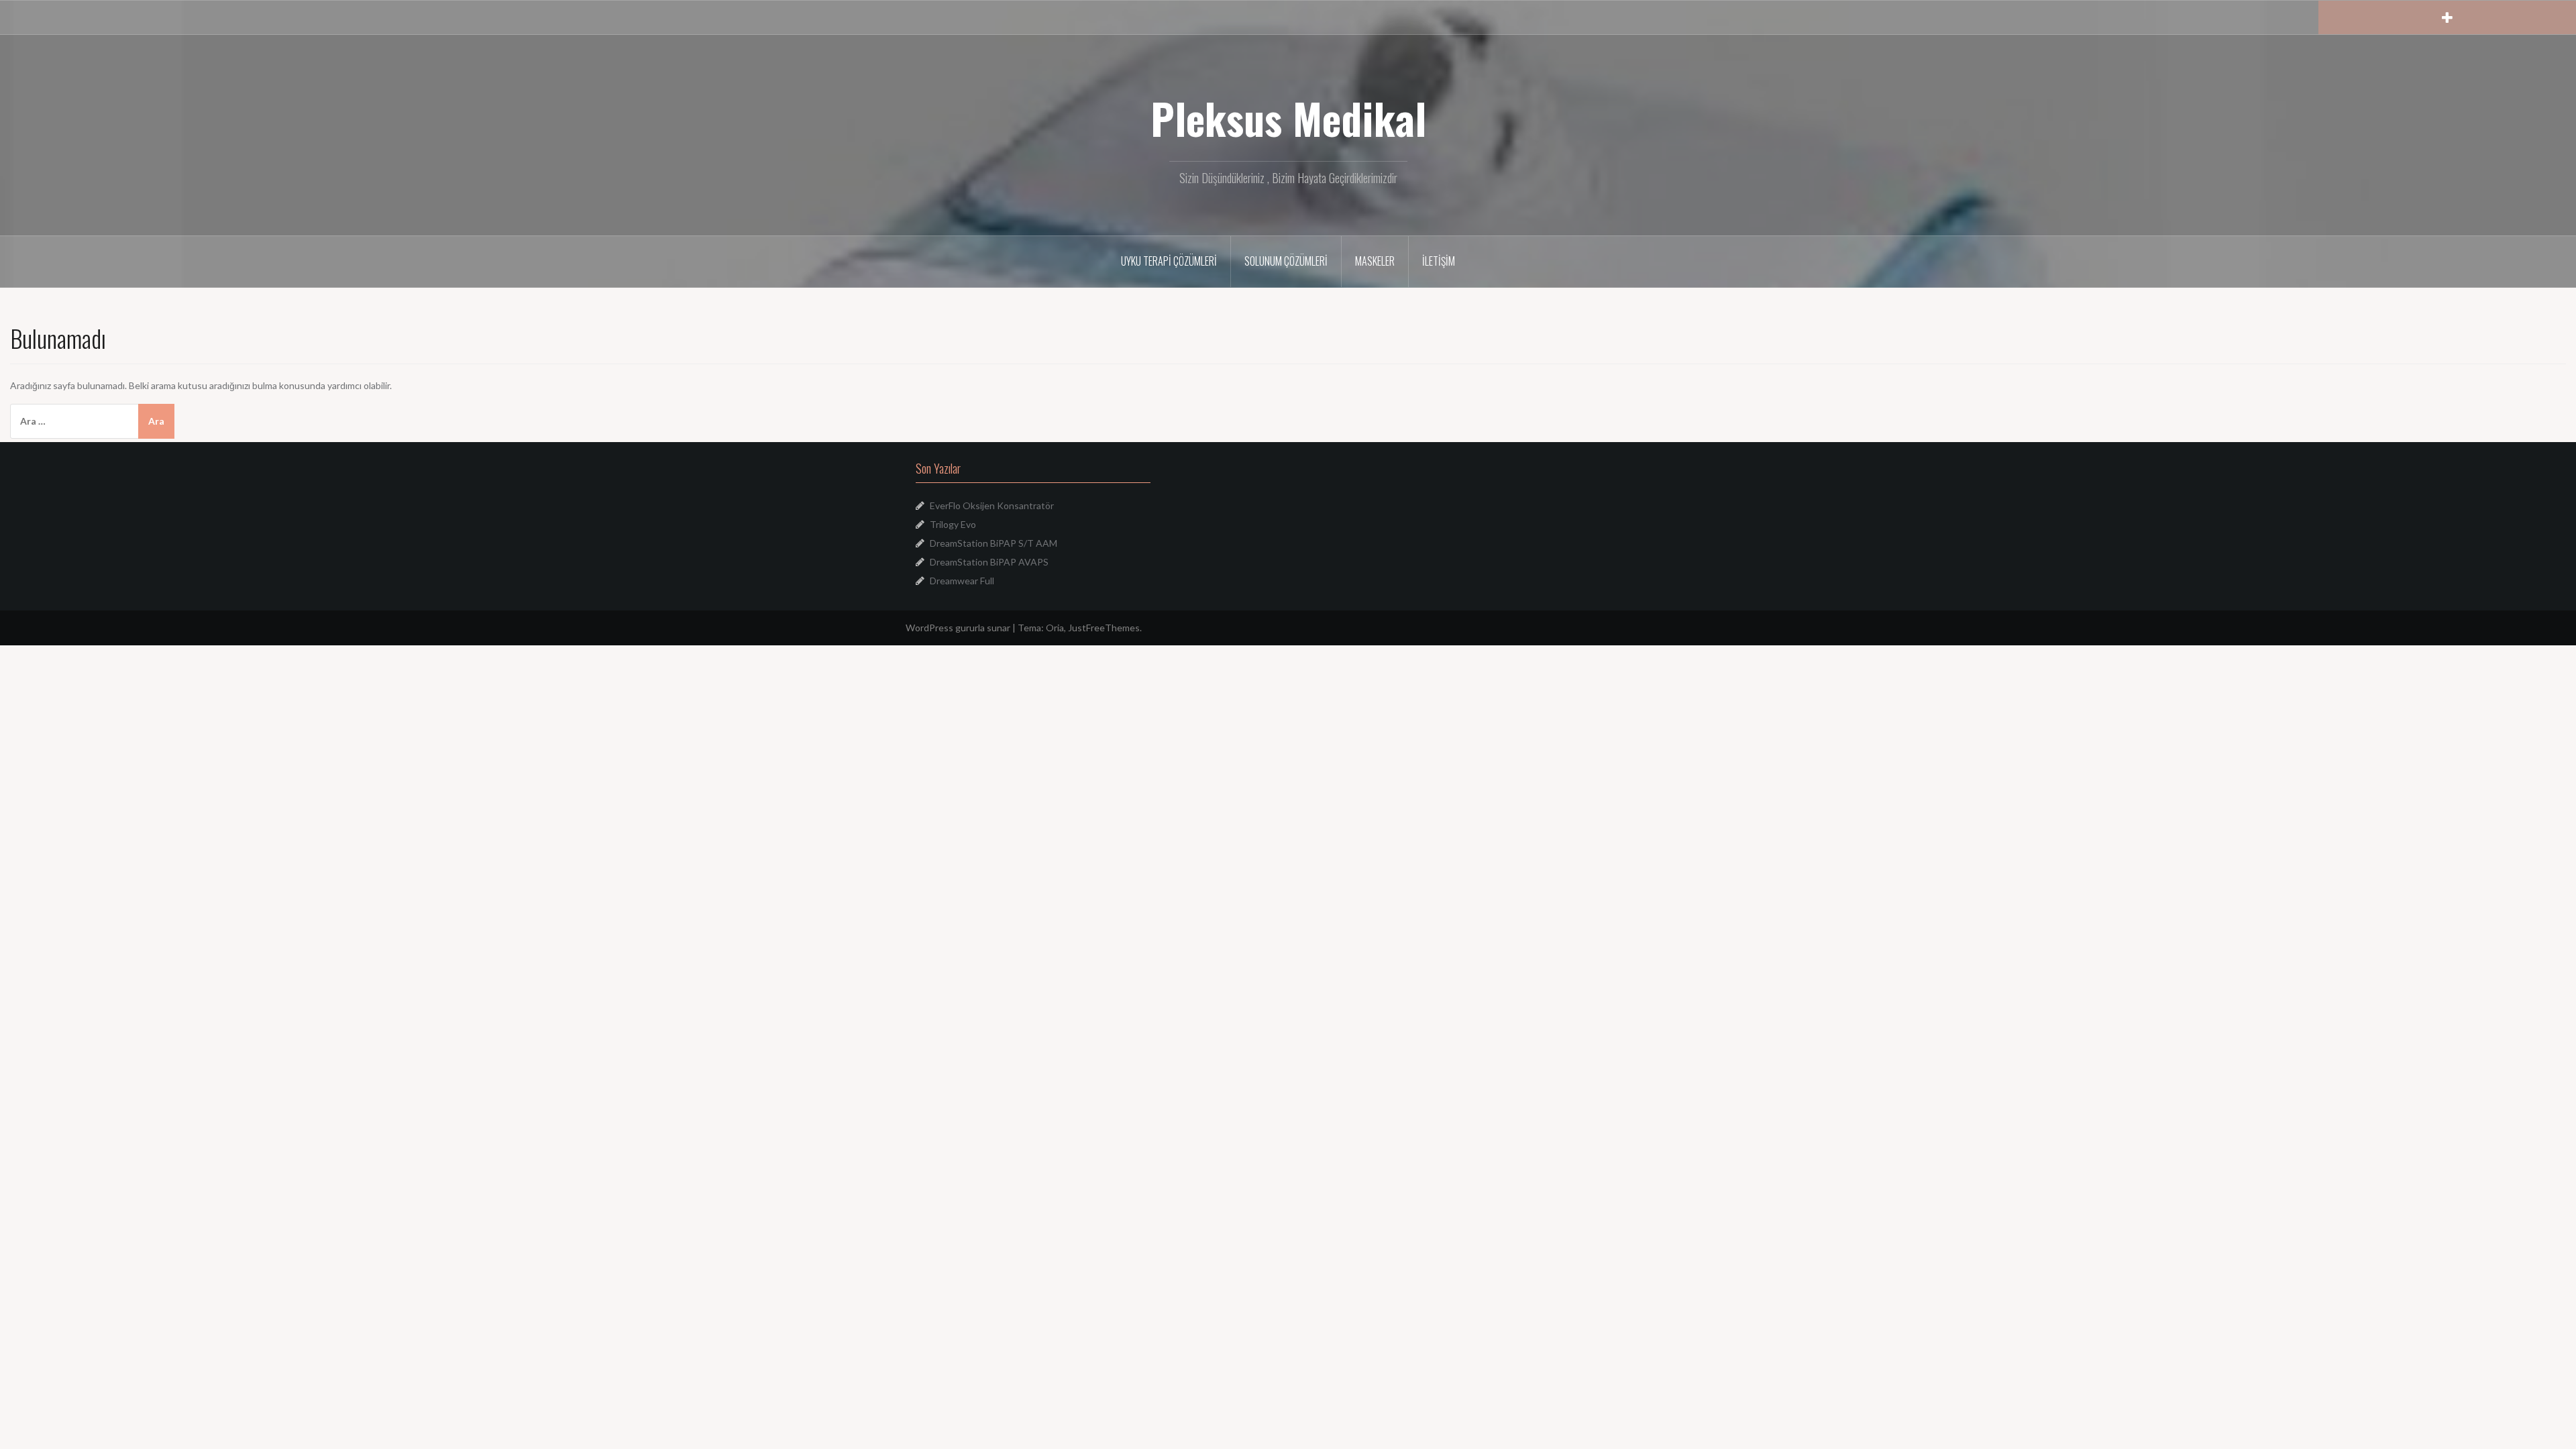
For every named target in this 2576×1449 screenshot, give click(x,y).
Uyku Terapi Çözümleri (1169, 261)
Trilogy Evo (953, 524)
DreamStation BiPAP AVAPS (989, 562)
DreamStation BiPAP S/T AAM (994, 543)
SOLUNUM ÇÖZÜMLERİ (1286, 261)
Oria (1055, 628)
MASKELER (1375, 261)
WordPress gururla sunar (958, 628)
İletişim (1439, 261)
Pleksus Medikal (1288, 118)
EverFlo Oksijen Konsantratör (992, 505)
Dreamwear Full (962, 581)
